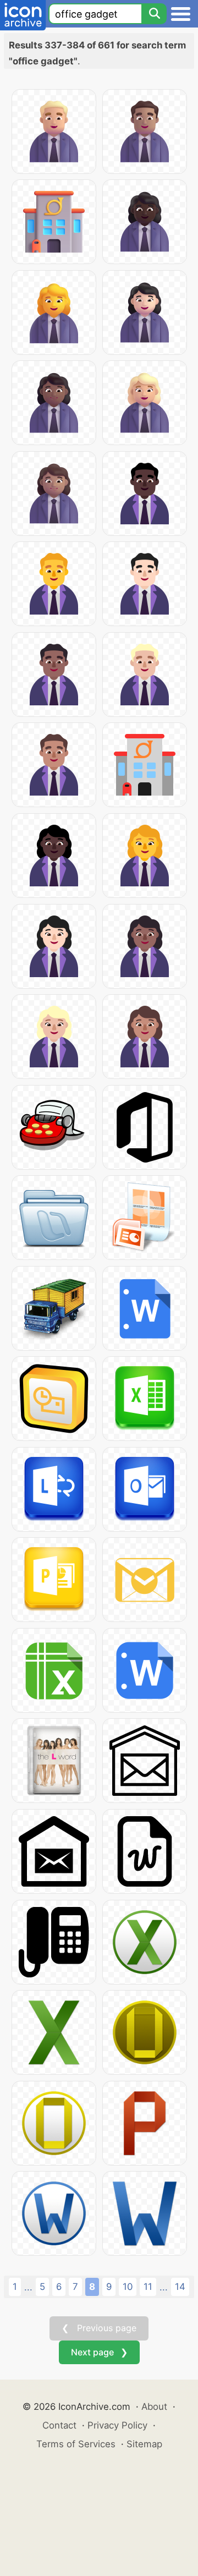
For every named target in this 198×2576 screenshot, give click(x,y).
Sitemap (144, 2444)
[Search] (154, 14)
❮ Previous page (99, 2328)
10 (128, 2287)
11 (148, 2287)
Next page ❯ (99, 2352)
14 (180, 2287)
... (28, 2287)
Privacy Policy (117, 2425)
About (154, 2407)
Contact (59, 2425)
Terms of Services (76, 2444)
